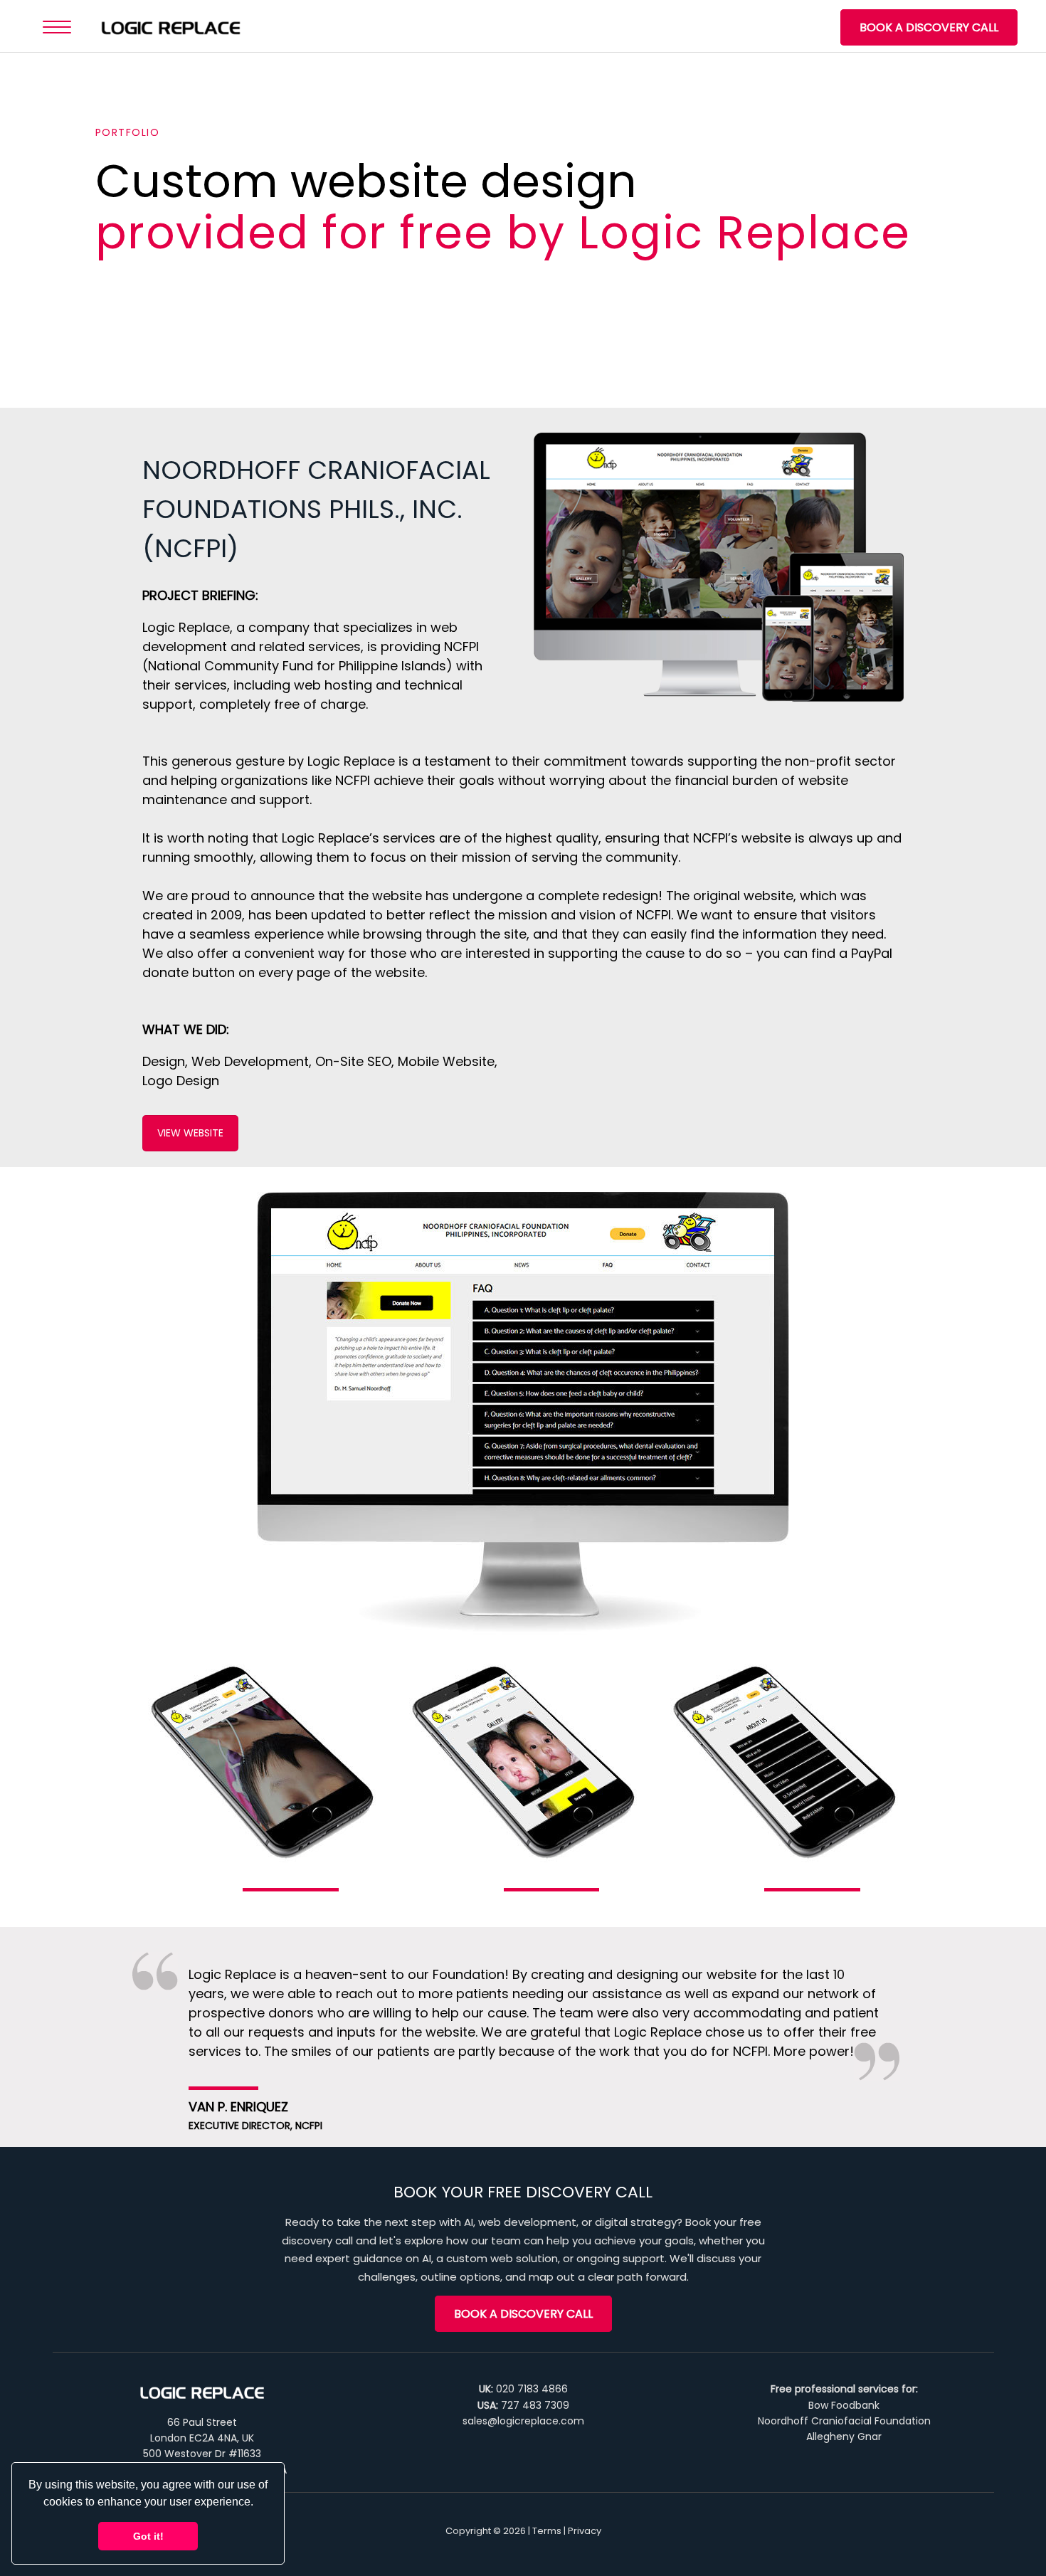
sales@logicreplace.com (523, 2421)
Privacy (585, 2531)
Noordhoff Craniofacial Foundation (844, 2421)
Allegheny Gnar (844, 2437)
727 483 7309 (535, 2405)
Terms (547, 2531)
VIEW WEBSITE (190, 1133)
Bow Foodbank (844, 2405)
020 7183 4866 (532, 2389)
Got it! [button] (148, 2536)
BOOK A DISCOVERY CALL (929, 27)
